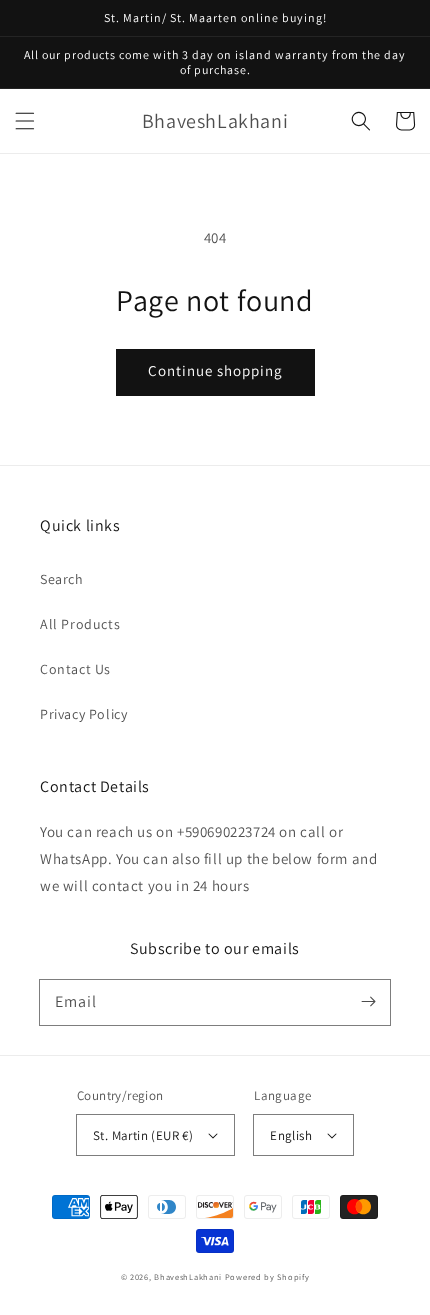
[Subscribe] (368, 1002)
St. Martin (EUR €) (143, 1135)
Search (62, 579)
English (291, 1135)
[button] (25, 121)
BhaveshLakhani (188, 1276)
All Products (80, 624)
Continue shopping (215, 370)
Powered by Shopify (267, 1276)
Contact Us (75, 669)
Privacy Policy (83, 714)
